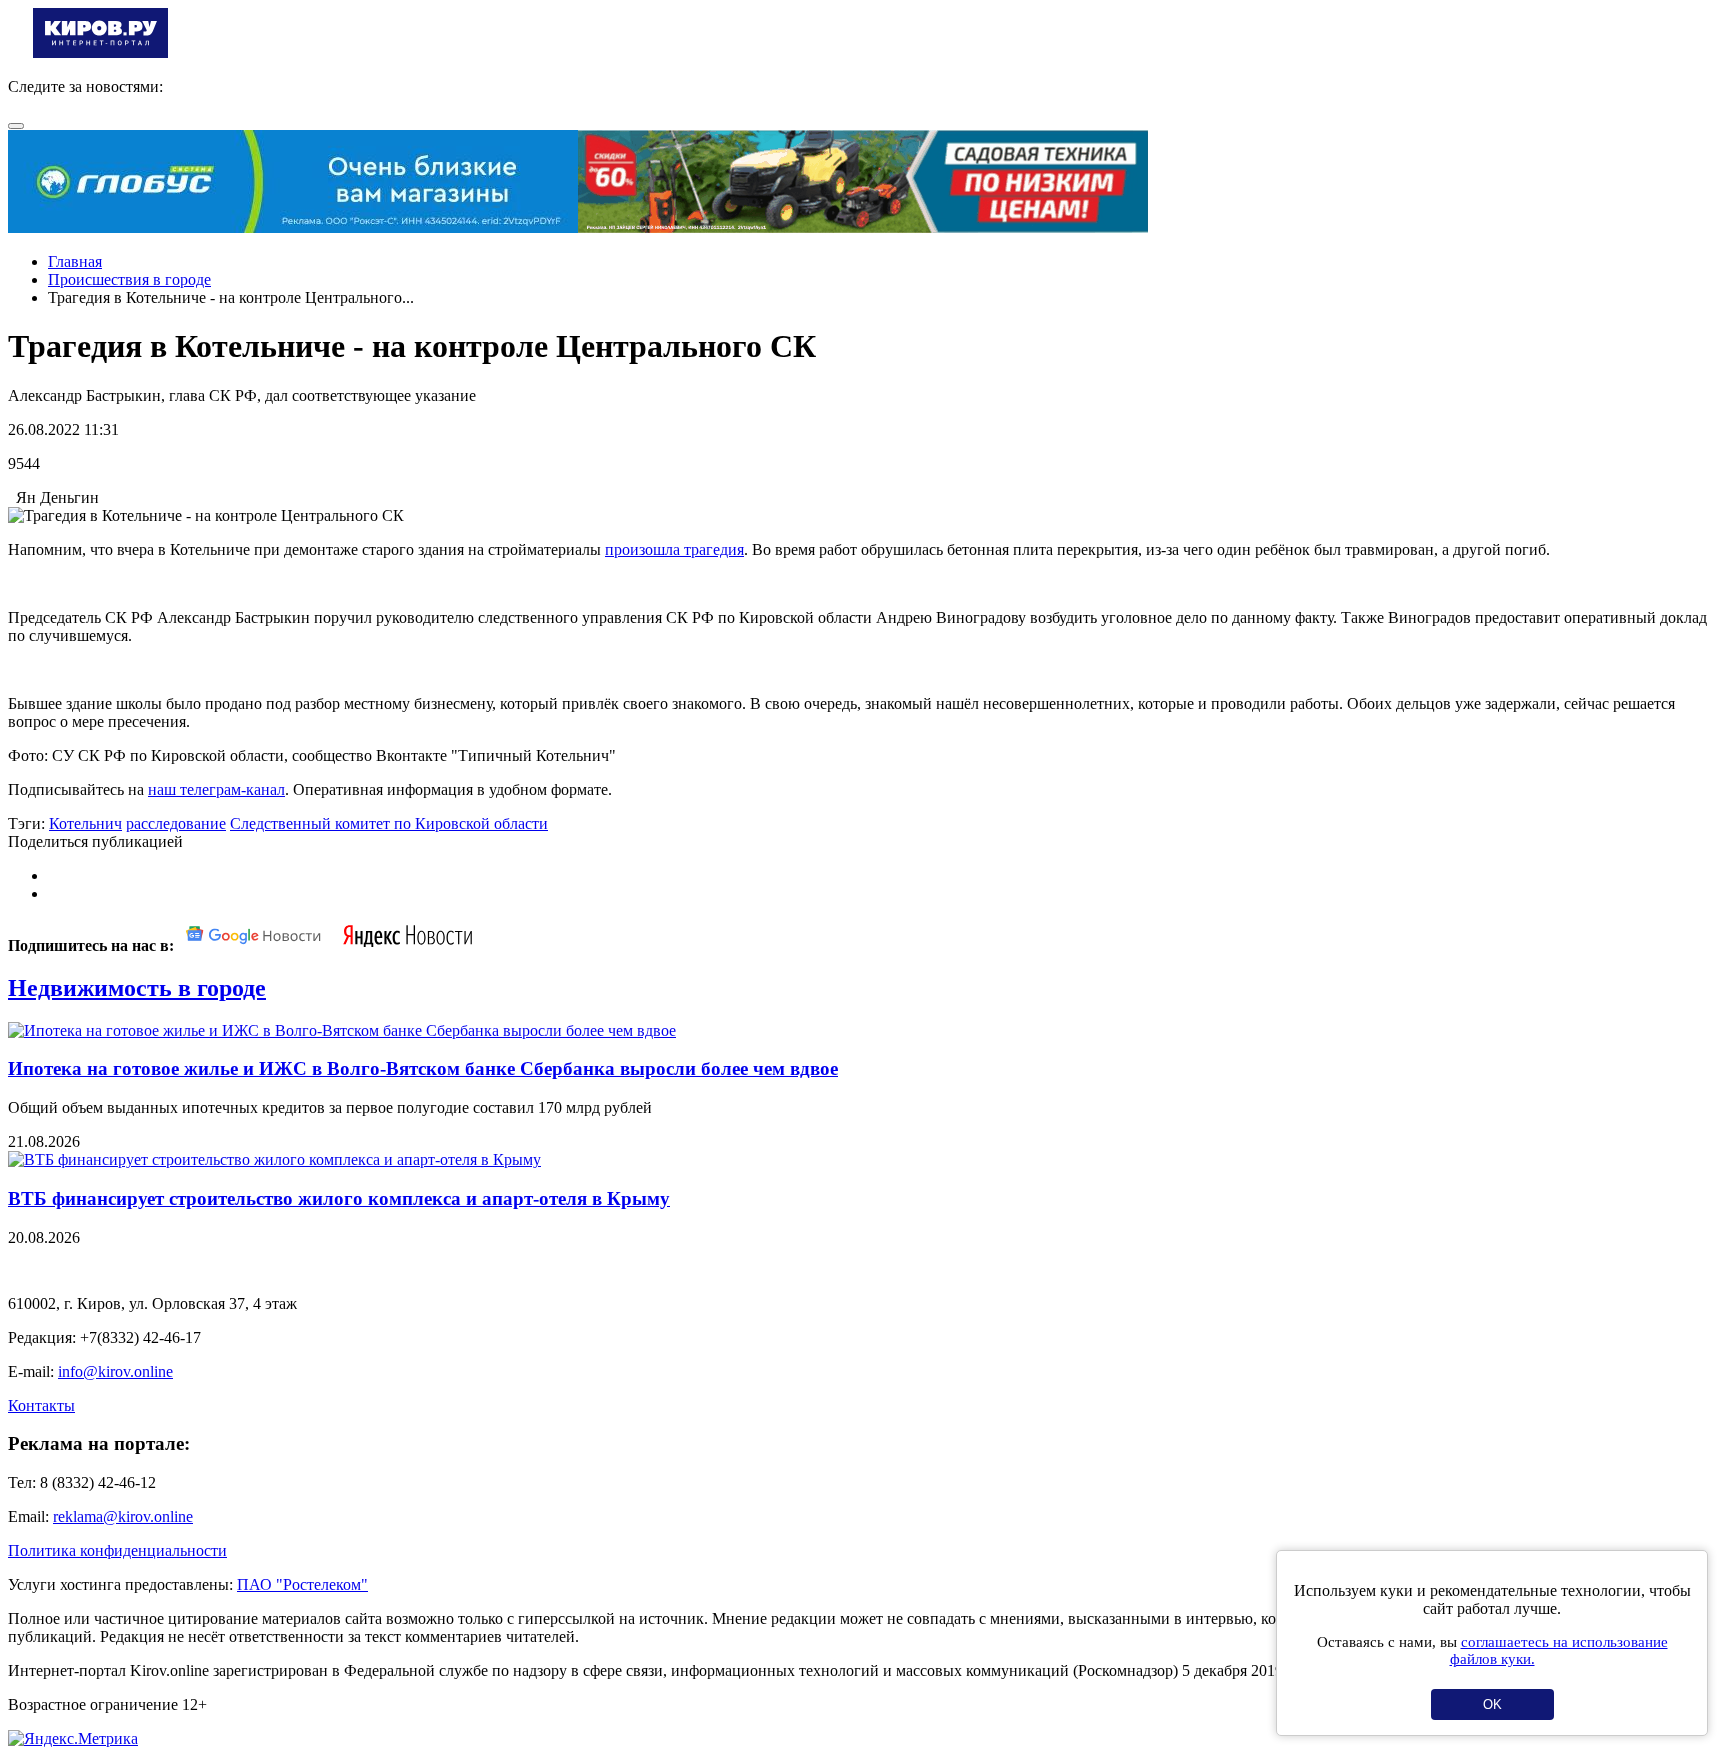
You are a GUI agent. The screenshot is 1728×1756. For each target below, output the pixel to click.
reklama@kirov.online (123, 1516)
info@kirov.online (115, 1371)
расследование (176, 823)
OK (1492, 1704)
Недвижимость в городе (137, 988)
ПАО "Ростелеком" (302, 1584)
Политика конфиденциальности (117, 1550)
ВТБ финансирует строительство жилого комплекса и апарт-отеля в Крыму (339, 1198)
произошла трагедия (674, 549)
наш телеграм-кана (212, 789)
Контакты (41, 1405)
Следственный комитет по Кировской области (389, 823)
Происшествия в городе (129, 279)
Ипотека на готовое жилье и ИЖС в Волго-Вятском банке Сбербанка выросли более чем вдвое (423, 1068)
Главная (75, 261)
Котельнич (85, 823)
